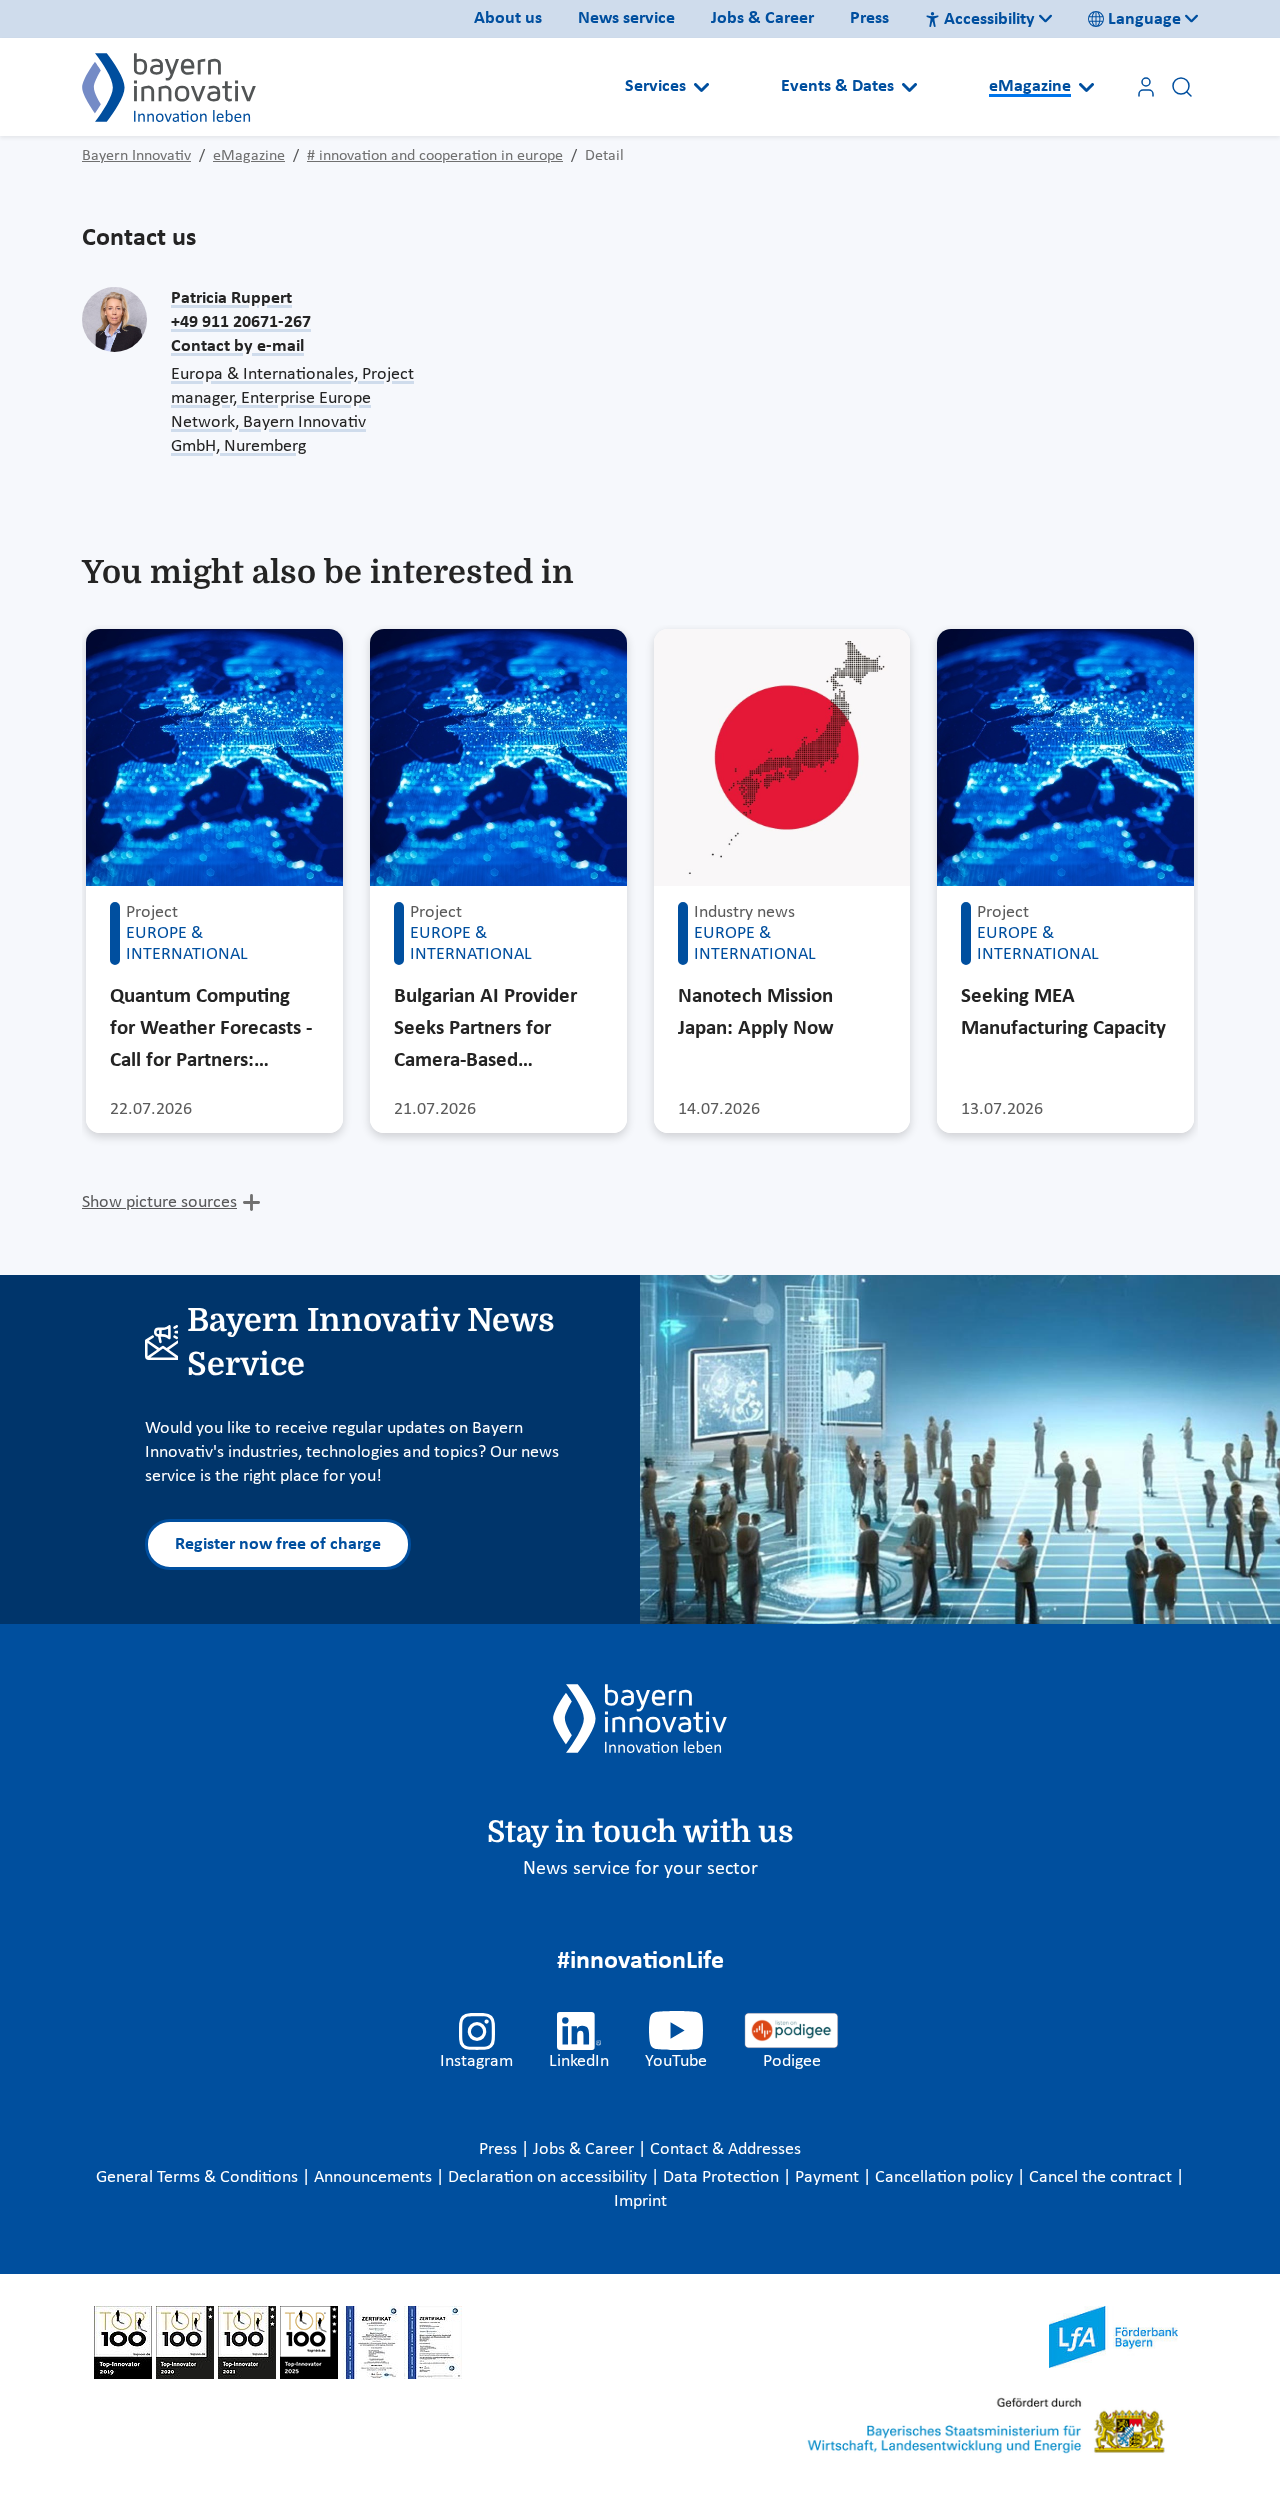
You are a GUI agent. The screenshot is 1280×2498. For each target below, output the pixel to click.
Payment (829, 2177)
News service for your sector (640, 1869)
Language (1144, 19)
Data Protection (723, 2177)
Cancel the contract (1102, 2177)
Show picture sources (159, 1202)
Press (869, 18)
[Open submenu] (701, 87)
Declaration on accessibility (549, 2177)
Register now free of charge (278, 1544)
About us (508, 18)
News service (626, 18)
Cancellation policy (946, 2177)
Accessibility (989, 19)
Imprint (640, 2201)
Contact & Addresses (725, 2149)
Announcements (375, 2177)
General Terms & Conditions (199, 2177)
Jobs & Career (762, 18)
